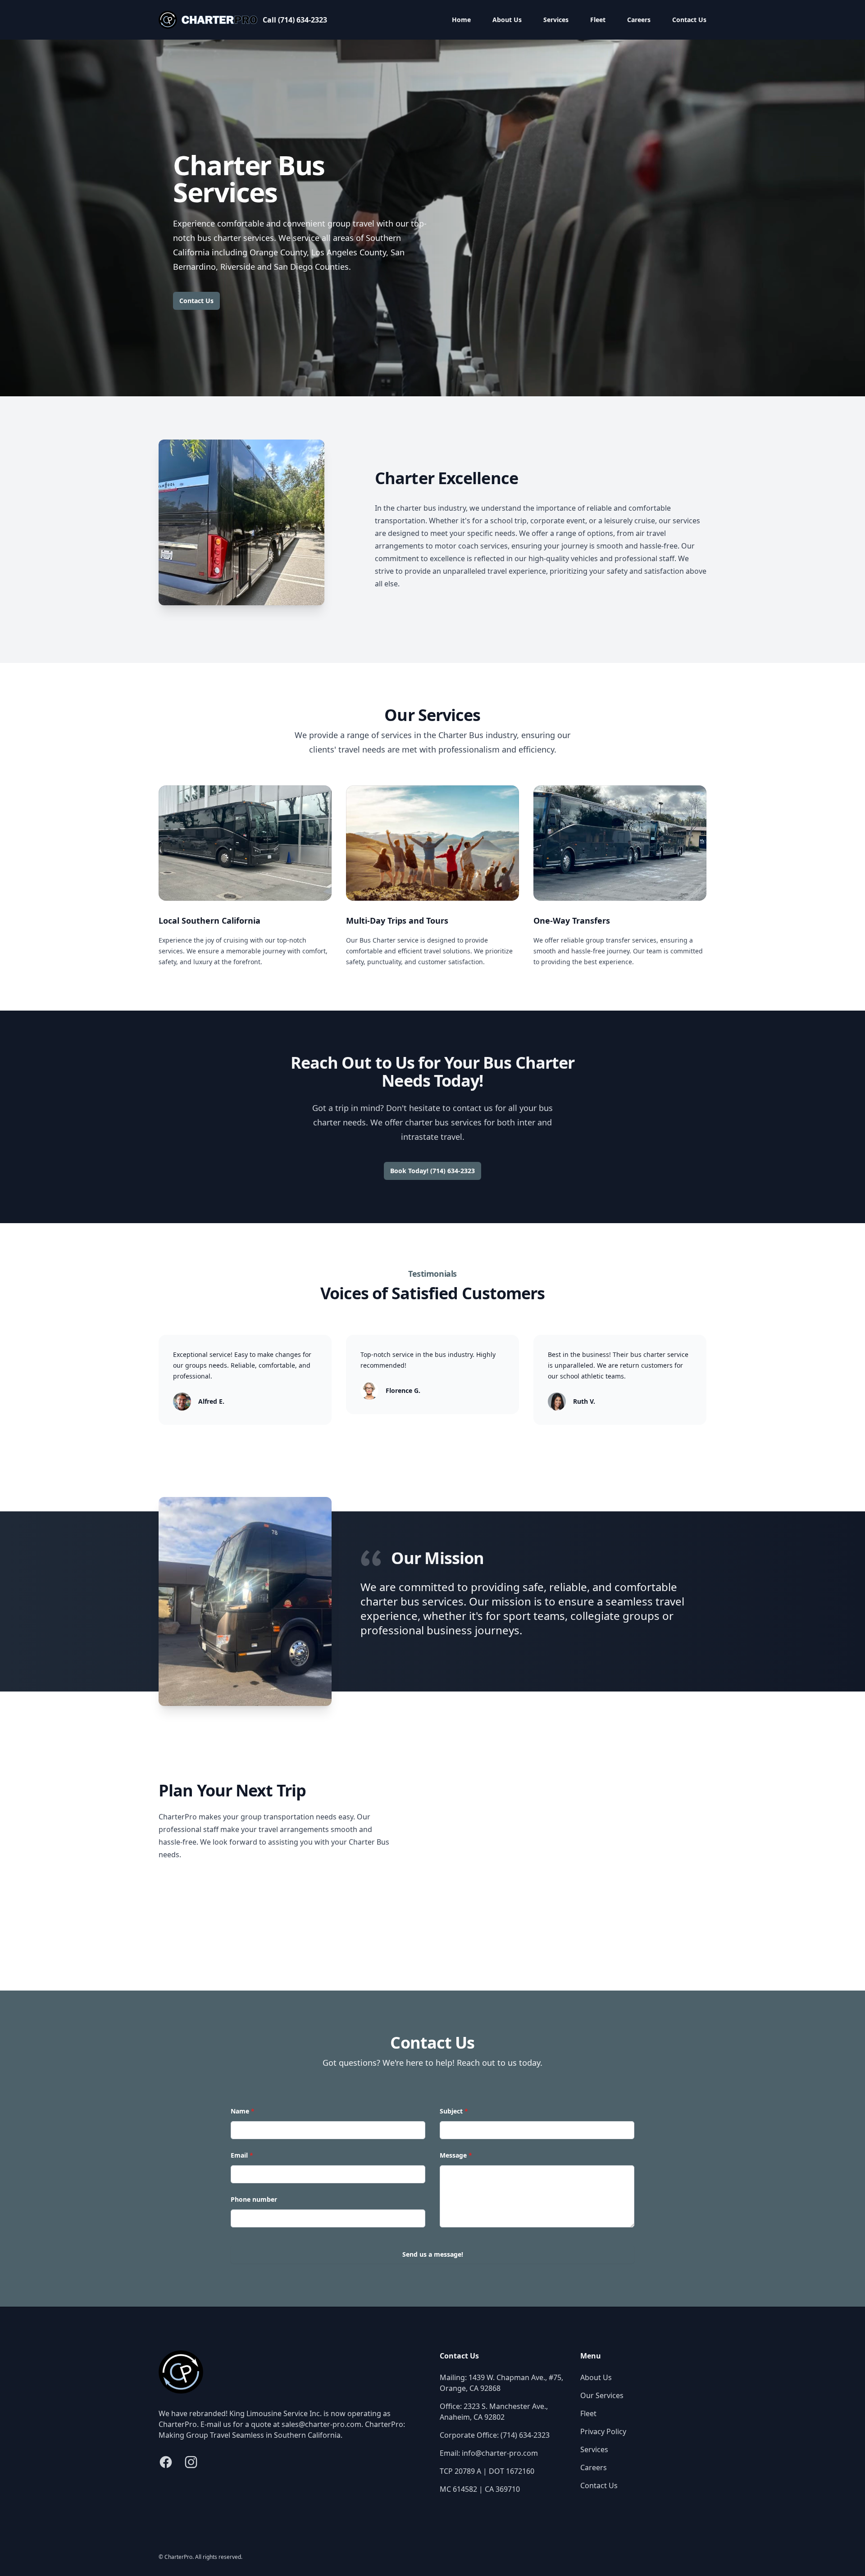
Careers (639, 20)
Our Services (602, 2395)
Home (461, 20)
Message (456, 2155)
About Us (507, 20)
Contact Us (689, 20)
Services (556, 20)
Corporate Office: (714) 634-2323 (495, 2435)
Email (242, 2155)
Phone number (254, 2199)
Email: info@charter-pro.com (489, 2453)
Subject (454, 2111)
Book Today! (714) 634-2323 (432, 1171)
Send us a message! (433, 2254)
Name (243, 2111)
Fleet (598, 20)
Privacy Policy (603, 2431)
